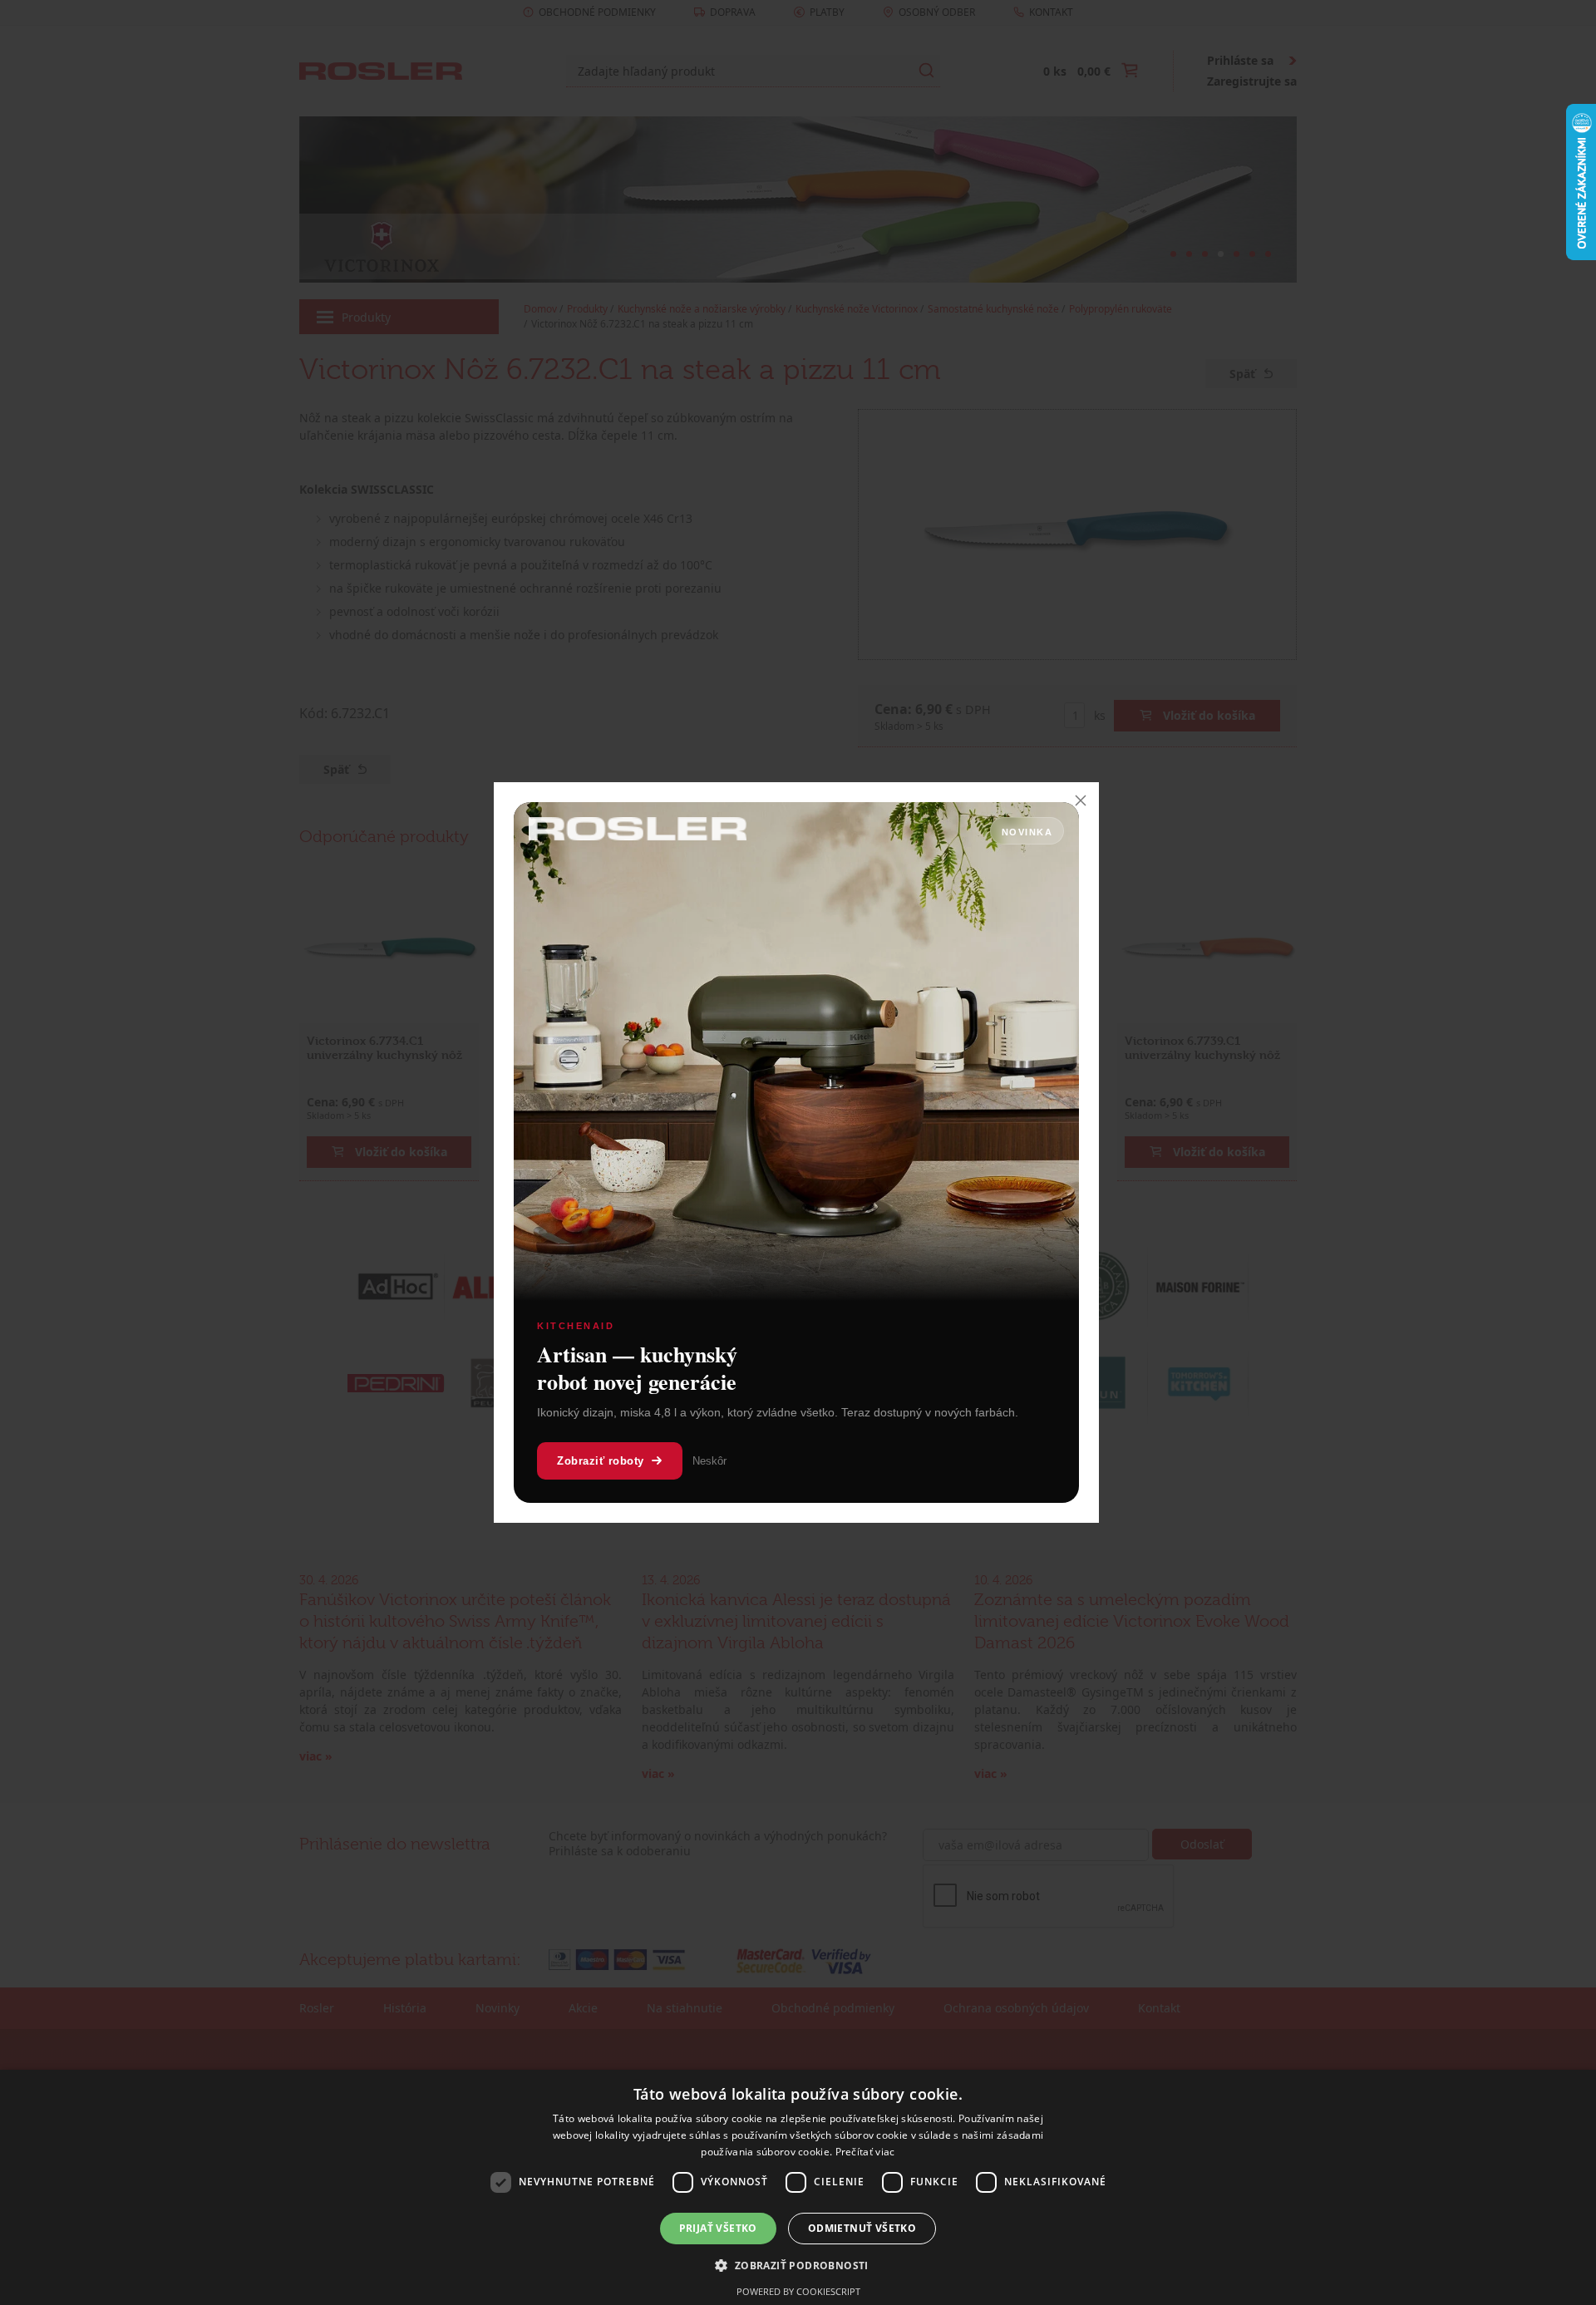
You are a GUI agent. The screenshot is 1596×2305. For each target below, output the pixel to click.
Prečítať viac (865, 2152)
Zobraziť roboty (601, 1461)
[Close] (1081, 800)
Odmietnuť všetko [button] (862, 2228)
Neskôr (709, 1461)
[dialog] (798, 2187)
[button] (798, 2265)
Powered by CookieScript (798, 2291)
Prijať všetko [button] (718, 2228)
